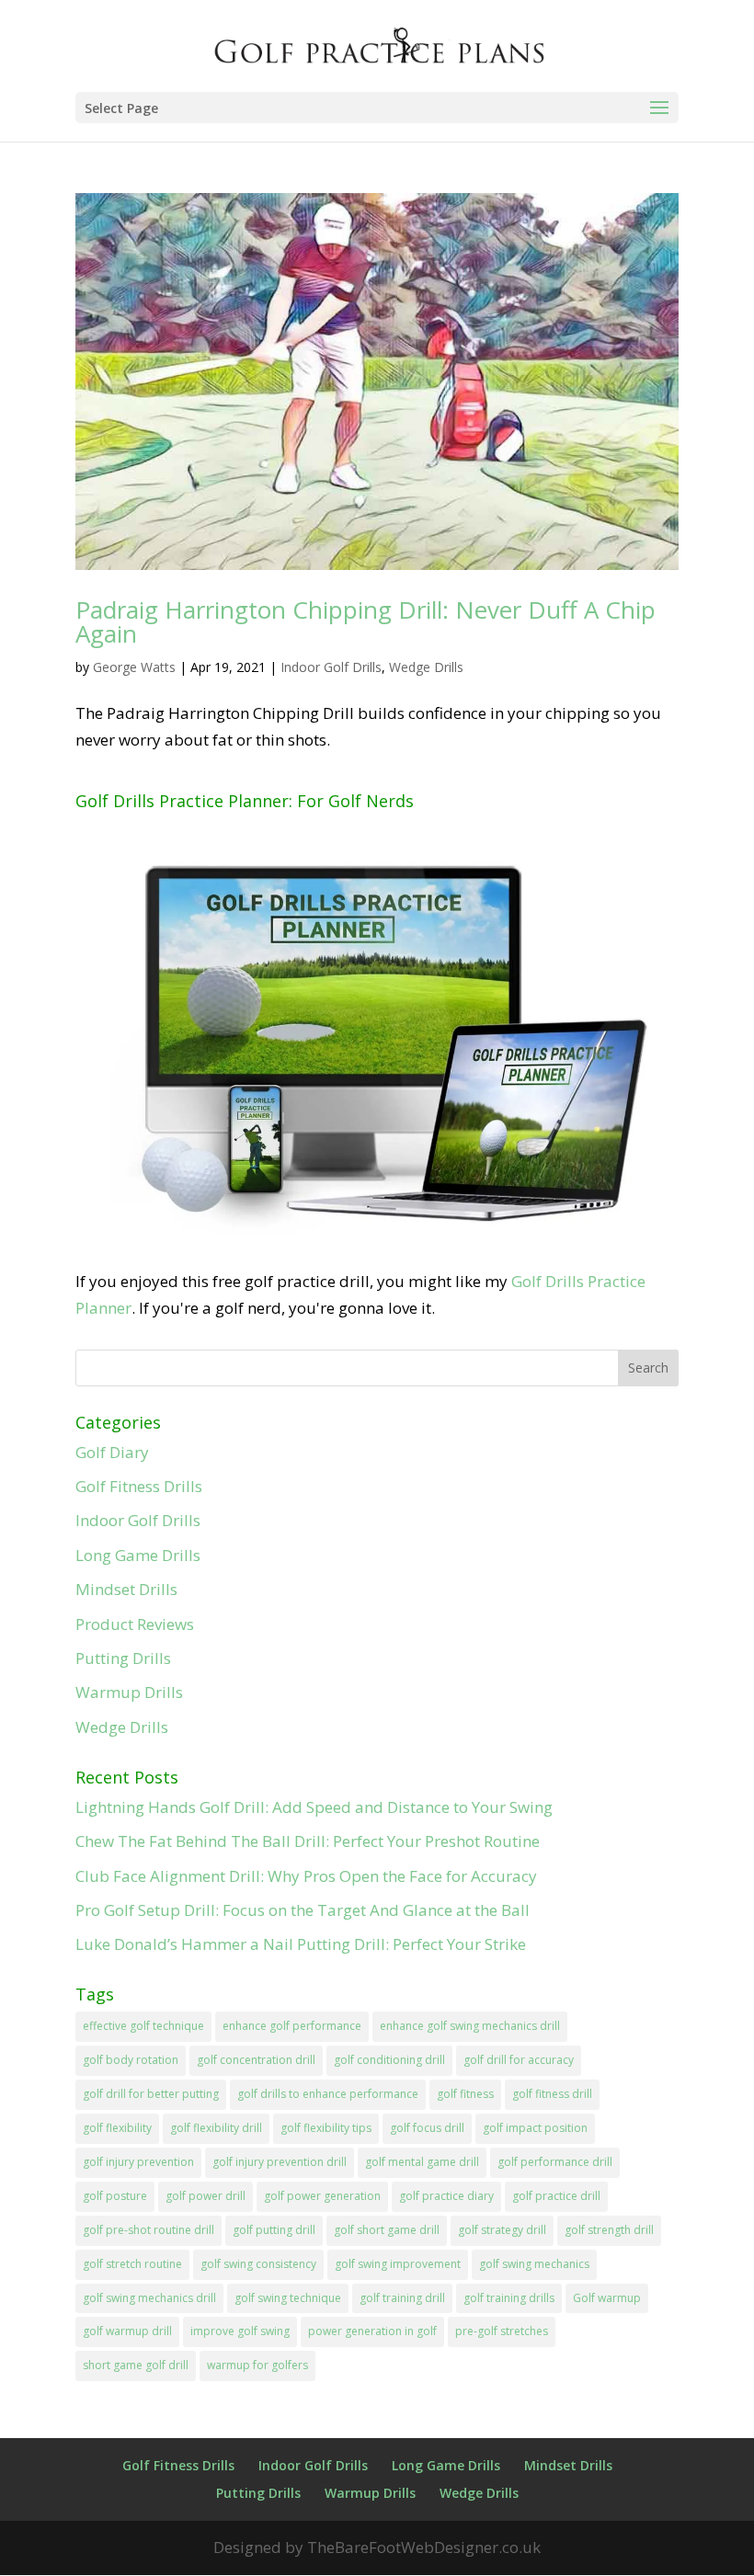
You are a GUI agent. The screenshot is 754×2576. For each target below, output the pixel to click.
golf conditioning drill (389, 2060)
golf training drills (509, 2298)
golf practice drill (556, 2196)
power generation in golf (372, 2331)
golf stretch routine (132, 2264)
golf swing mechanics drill (149, 2298)
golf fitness (465, 2094)
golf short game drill (387, 2230)
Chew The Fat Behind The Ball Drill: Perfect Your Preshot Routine (308, 1841)
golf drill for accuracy (519, 2060)
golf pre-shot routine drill (149, 2230)
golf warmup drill (127, 2331)
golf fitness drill (552, 2094)
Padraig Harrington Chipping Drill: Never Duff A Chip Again (366, 621)
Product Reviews (135, 1624)
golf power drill (206, 2196)
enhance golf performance (292, 2026)
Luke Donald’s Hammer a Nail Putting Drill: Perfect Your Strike (301, 1944)
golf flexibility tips (326, 2128)
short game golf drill (136, 2365)
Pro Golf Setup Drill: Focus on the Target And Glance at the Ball (303, 1910)
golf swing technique (288, 2298)
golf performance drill (555, 2162)
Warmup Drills (129, 1692)
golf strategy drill (502, 2230)
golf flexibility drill (216, 2128)
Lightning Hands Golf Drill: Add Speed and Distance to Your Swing (314, 1807)
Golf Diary (112, 1452)
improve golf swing (240, 2331)
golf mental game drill (422, 2162)
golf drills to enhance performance (328, 2094)
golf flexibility (117, 2128)
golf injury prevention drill (280, 2162)
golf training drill (402, 2298)
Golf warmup (607, 2298)
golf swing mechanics (534, 2264)
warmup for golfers (257, 2365)
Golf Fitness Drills (139, 1486)
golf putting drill (274, 2230)
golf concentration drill (256, 2060)
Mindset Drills (126, 1589)
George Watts (134, 667)
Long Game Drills (138, 1555)
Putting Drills (123, 1658)
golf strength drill (609, 2230)
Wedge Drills (426, 667)
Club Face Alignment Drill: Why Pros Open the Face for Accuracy (306, 1876)
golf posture (115, 2196)
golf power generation (322, 2196)
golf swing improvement (398, 2264)
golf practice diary (446, 2196)
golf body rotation (131, 2060)
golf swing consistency (258, 2264)
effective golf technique (143, 2026)
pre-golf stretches (502, 2331)
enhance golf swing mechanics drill (470, 2026)
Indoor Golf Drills (331, 667)
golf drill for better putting (151, 2094)
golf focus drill (427, 2128)
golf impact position (535, 2128)
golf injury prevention (138, 2162)
